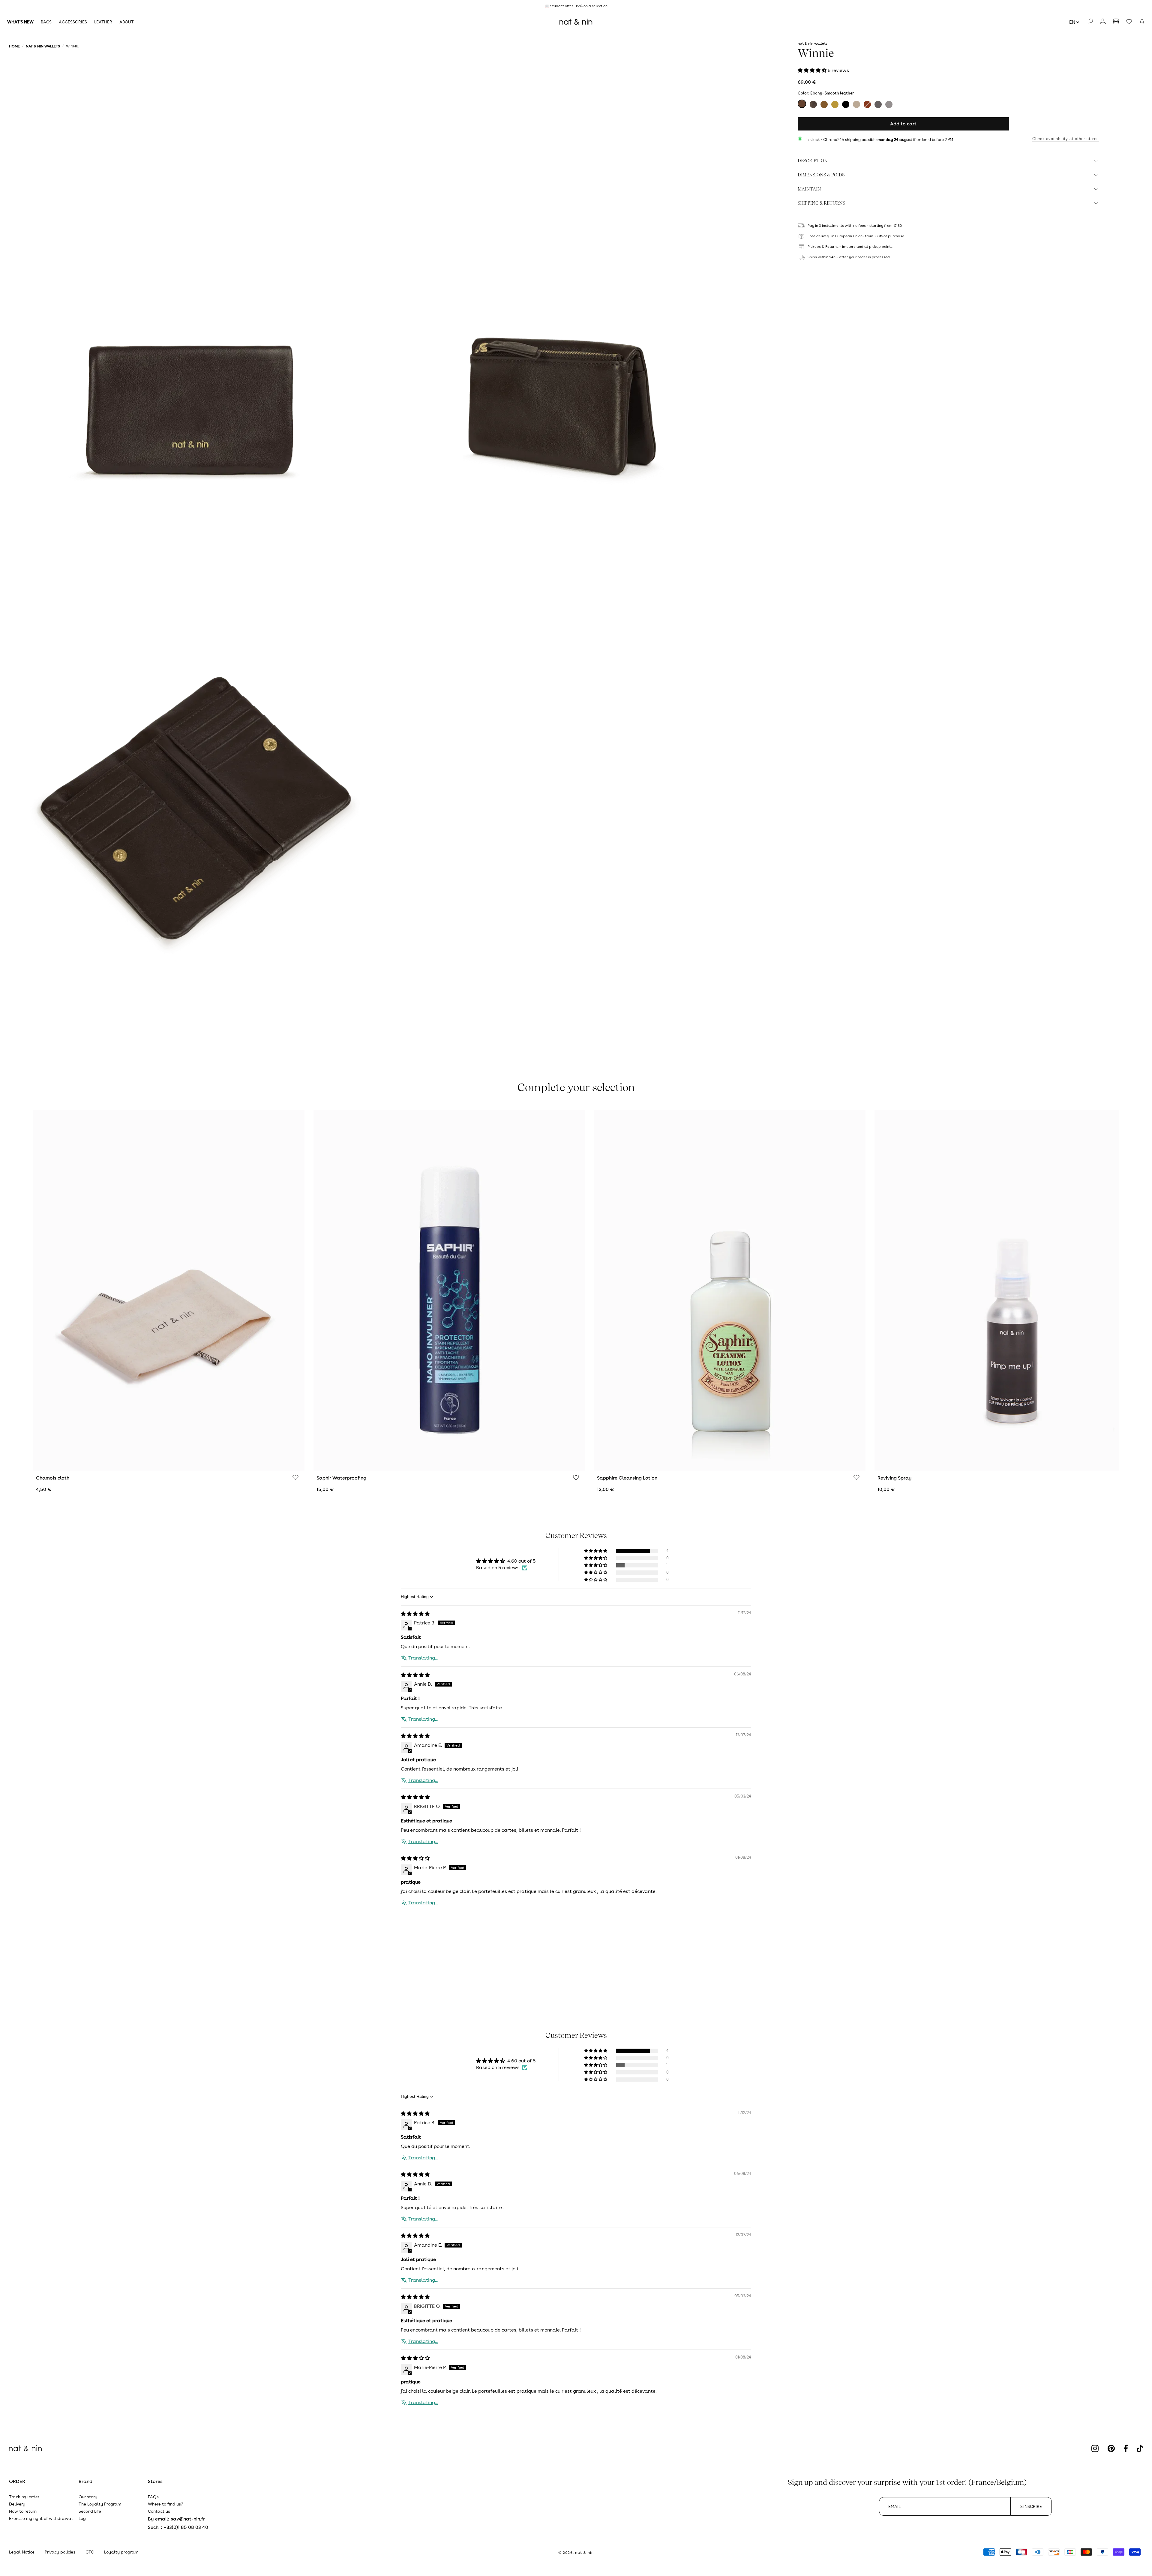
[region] (576, 6)
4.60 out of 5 (521, 1561)
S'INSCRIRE (1031, 2506)
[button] (1142, 22)
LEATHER (103, 22)
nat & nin (584, 2553)
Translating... (423, 1658)
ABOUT (127, 22)
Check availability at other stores (1066, 139)
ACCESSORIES (73, 22)
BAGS (46, 22)
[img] (415, 1614)
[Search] (1090, 22)
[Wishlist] (295, 1478)
